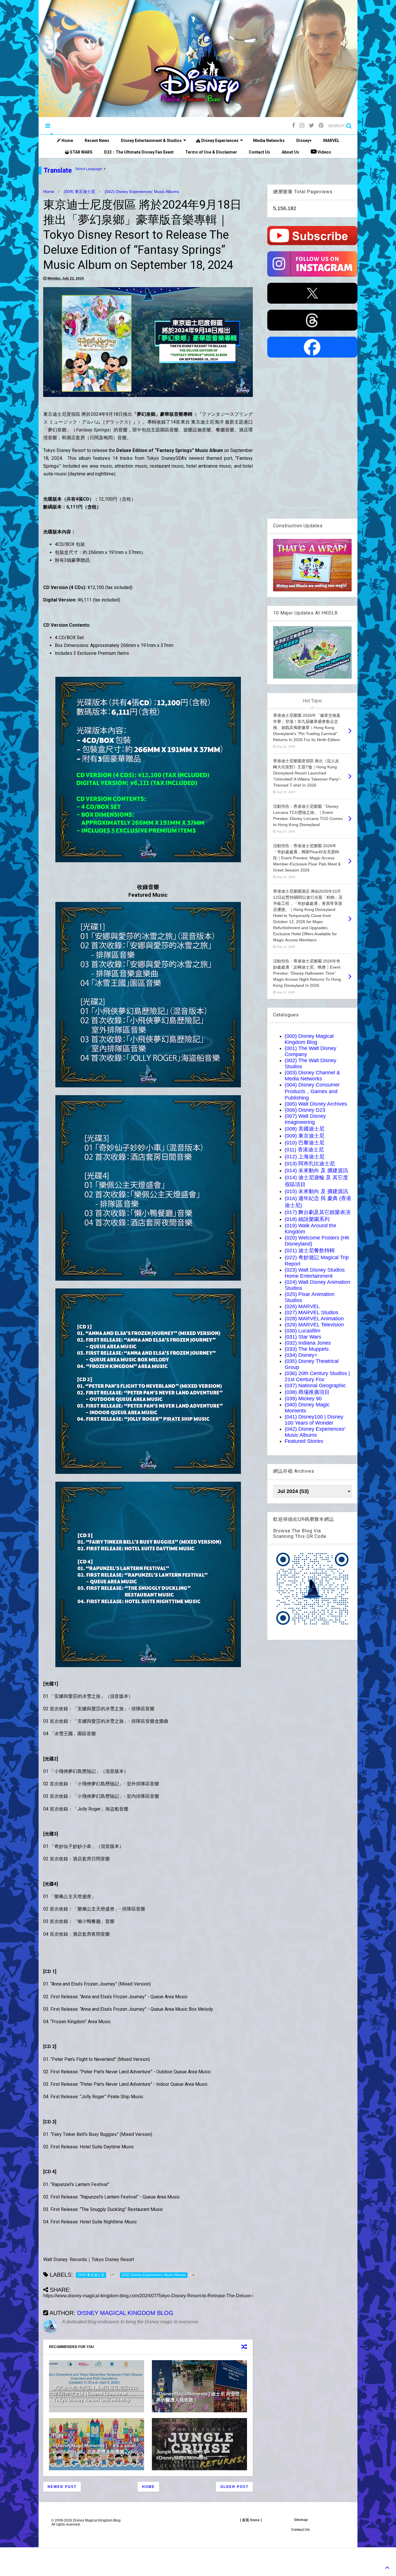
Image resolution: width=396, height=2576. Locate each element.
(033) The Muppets (307, 1349)
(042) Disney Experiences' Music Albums (142, 192)
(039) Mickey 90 (303, 1399)
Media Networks (269, 141)
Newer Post (62, 2487)
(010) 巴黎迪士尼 (305, 1143)
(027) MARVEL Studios (311, 1312)
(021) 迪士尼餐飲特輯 (310, 1250)
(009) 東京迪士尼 (79, 192)
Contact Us (259, 152)
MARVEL (331, 141)
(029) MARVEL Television (314, 1325)
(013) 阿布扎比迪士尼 (310, 1164)
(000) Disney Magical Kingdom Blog (309, 1039)
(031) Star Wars (303, 1337)
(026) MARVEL (302, 1306)
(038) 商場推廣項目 (307, 1392)
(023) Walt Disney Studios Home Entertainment (315, 1273)
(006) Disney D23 (305, 1110)
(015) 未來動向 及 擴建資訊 (316, 1191)
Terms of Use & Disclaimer (211, 152)
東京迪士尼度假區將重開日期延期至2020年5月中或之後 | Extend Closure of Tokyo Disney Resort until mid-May (96, 2394)
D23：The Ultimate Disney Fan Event (139, 152)
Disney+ (304, 141)
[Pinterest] (321, 126)
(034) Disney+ (301, 1355)
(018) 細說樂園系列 (307, 1219)
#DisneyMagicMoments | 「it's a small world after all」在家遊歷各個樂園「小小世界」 (96, 2452)
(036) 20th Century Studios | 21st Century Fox (317, 1376)
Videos (324, 152)
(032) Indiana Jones (308, 1343)
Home (67, 141)
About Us (290, 152)
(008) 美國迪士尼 (305, 1129)
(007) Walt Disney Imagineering (305, 1119)
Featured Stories (304, 1441)
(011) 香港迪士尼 (304, 1150)
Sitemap (301, 2520)
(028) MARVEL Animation (314, 1319)
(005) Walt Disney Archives (316, 1104)
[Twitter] (311, 126)
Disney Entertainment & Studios (151, 141)
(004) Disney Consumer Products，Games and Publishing (312, 1091)
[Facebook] (294, 126)
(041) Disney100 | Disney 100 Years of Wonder (314, 1420)
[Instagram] (302, 126)
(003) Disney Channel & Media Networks (312, 1076)
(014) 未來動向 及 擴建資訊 (316, 1171)
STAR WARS (81, 152)
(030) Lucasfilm (303, 1331)
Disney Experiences (219, 141)
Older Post (234, 2487)
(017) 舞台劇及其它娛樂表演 (318, 1212)
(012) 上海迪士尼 (305, 1157)
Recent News (97, 141)
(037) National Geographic (315, 1385)
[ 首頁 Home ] (251, 2520)
